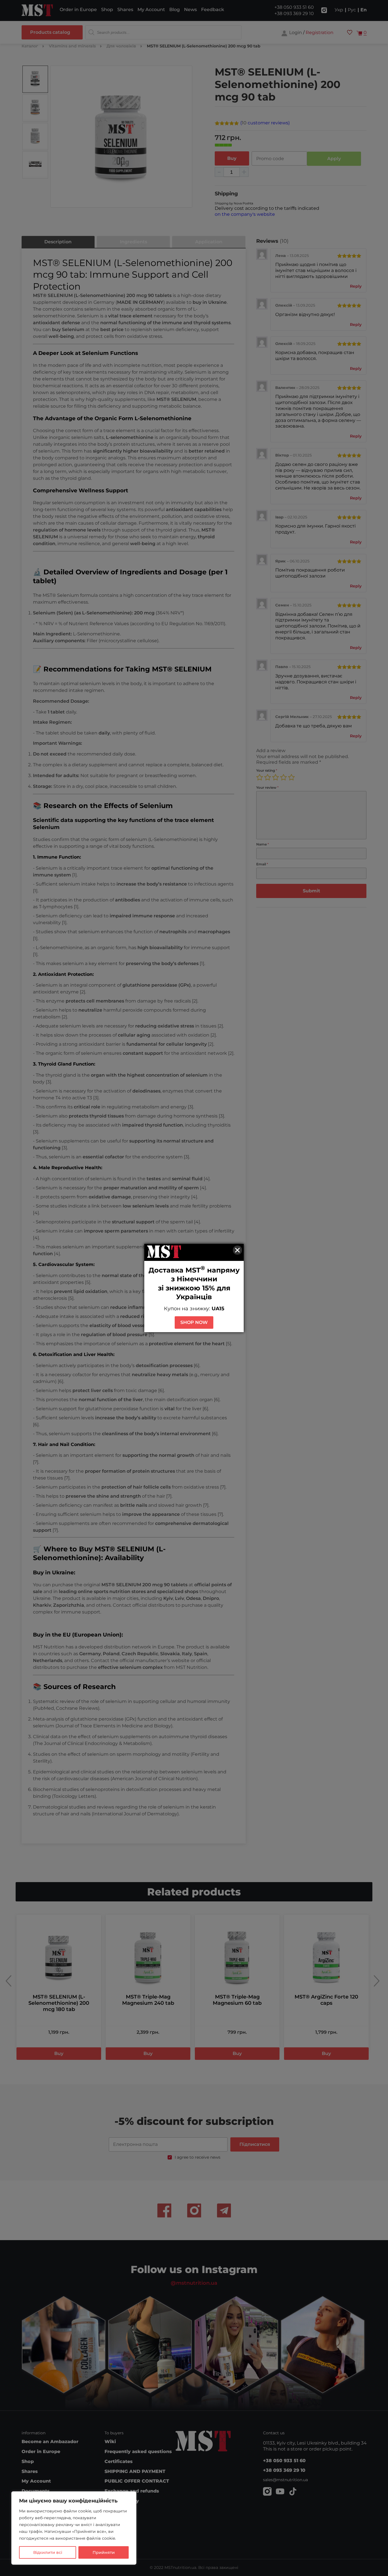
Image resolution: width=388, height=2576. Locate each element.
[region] (74, 2528)
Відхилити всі (48, 2552)
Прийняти (104, 2552)
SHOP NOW (194, 1322)
